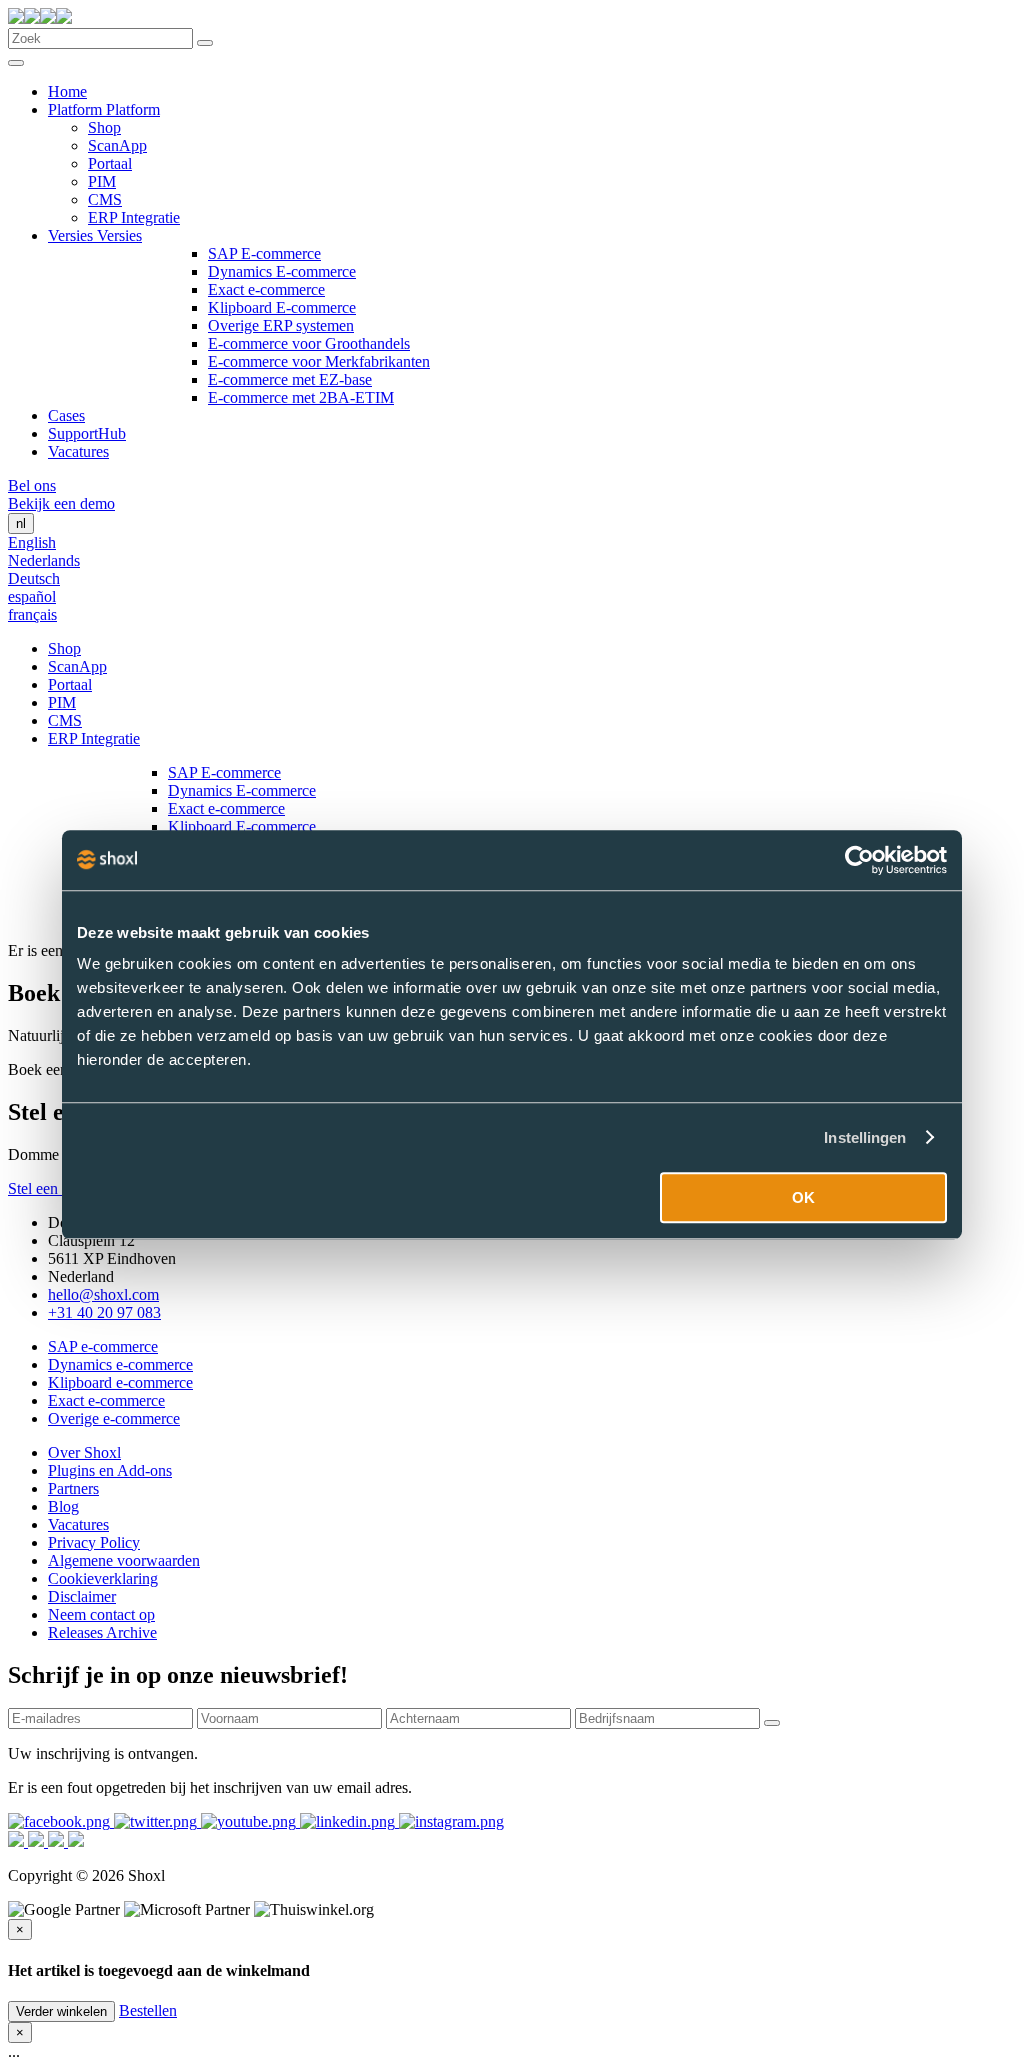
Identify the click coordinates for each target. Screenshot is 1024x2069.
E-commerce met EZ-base (290, 379)
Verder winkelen (61, 2011)
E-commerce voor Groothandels (309, 343)
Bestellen (148, 2010)
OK (803, 1197)
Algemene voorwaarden (124, 1560)
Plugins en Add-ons (110, 1470)
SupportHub (87, 433)
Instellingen (865, 1137)
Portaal (110, 163)
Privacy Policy (94, 1542)
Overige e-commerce (114, 1418)
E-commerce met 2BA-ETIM (301, 397)
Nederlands (44, 560)
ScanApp (117, 145)
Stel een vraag (52, 1188)
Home (67, 91)
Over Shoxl (84, 1452)
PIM (102, 181)
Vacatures (78, 451)
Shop (104, 127)
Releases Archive (102, 1632)
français (32, 614)
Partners (73, 1488)
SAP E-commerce (264, 253)
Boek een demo (57, 1069)
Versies (72, 235)
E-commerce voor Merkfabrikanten (319, 361)
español (32, 596)
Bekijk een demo (61, 503)
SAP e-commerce (103, 1346)
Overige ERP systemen (281, 325)
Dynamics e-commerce (120, 1364)
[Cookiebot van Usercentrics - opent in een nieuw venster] (859, 860)
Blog (63, 1506)
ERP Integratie (134, 217)
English (32, 542)
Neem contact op (101, 1614)
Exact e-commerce (266, 289)
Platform (77, 109)
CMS (105, 199)
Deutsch (34, 578)
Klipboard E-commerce (282, 307)
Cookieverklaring (103, 1578)
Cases (66, 415)
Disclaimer (82, 1596)
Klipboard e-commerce (120, 1382)
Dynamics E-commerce (282, 271)
